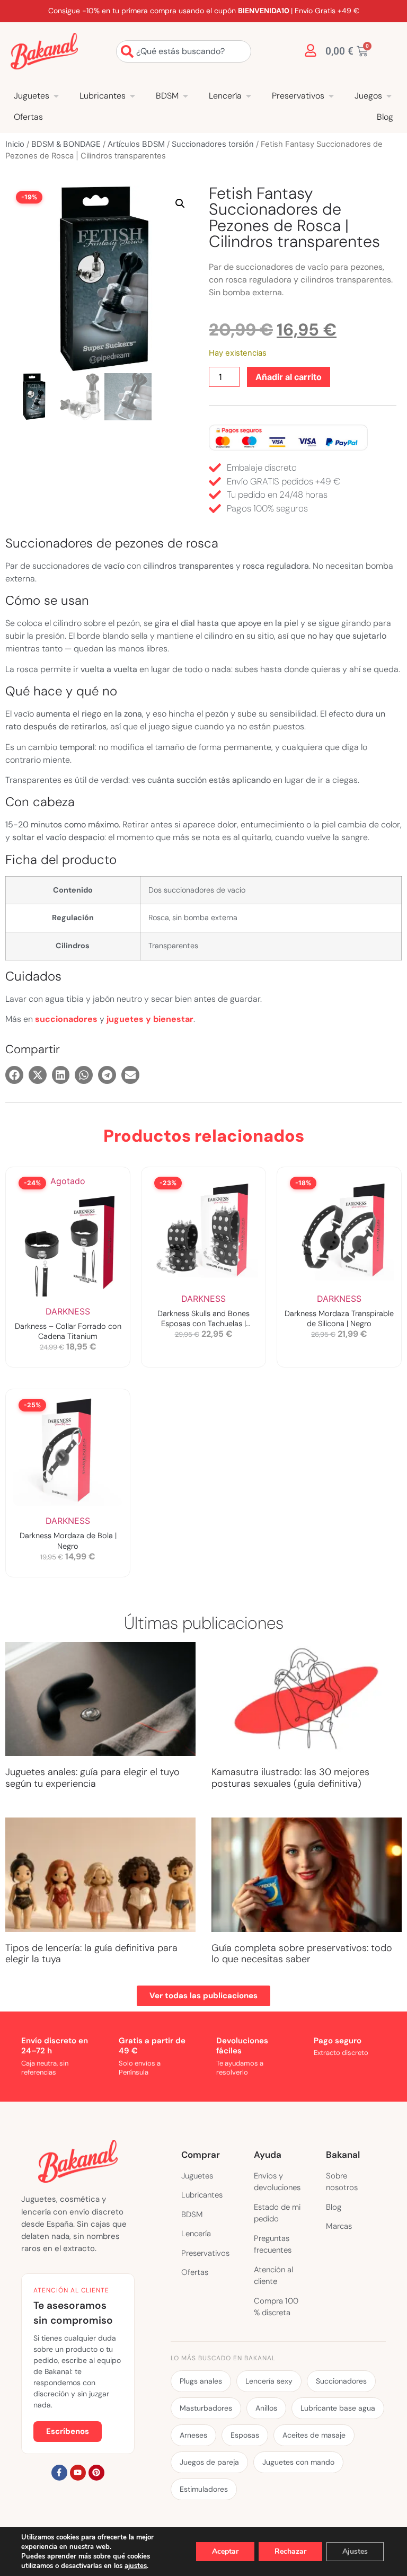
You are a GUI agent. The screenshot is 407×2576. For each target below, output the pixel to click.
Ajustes (355, 2551)
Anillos (266, 2408)
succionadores (66, 1019)
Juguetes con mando (298, 2462)
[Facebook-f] (59, 2473)
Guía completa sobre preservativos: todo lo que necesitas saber (302, 1954)
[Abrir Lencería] (249, 96)
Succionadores (341, 2381)
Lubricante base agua (338, 2408)
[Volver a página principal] (44, 51)
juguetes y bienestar (150, 1019)
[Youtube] (78, 2473)
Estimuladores (204, 2489)
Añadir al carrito (289, 377)
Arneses (193, 2435)
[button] (180, 204)
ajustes (136, 2566)
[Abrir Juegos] (389, 96)
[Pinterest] (96, 2473)
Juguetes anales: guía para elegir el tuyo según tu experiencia (92, 1778)
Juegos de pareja (209, 2462)
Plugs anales (201, 2381)
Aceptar (225, 2551)
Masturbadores (206, 2408)
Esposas (245, 2435)
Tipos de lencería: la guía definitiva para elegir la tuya (91, 1954)
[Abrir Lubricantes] (132, 96)
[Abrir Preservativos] (331, 96)
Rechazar (290, 2551)
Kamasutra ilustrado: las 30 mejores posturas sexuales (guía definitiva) (290, 1778)
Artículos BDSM (136, 144)
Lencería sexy (269, 2381)
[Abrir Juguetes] (56, 96)
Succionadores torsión (213, 144)
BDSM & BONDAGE (66, 144)
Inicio (15, 144)
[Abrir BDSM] (185, 96)
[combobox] (184, 51)
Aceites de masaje (314, 2435)
